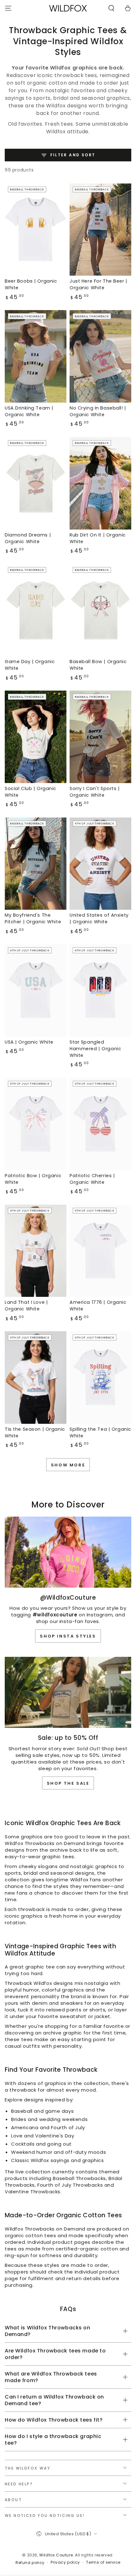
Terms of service (103, 2562)
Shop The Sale (68, 1783)
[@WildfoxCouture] (68, 1552)
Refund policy (30, 2563)
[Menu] (8, 8)
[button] (111, 8)
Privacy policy (65, 2562)
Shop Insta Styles (68, 1636)
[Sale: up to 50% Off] (68, 1692)
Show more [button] (68, 1465)
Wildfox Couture (56, 2555)
